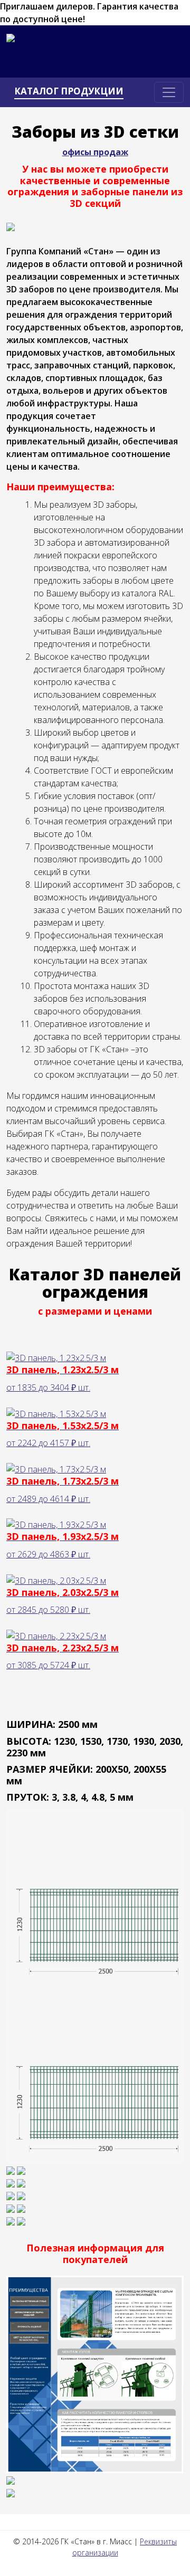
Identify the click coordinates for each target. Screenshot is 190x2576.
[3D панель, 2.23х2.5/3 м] (21, 2220)
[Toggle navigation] (169, 92)
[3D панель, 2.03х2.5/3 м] (21, 2208)
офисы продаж (95, 152)
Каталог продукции (69, 91)
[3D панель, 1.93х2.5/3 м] (21, 2195)
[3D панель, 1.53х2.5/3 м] (21, 2170)
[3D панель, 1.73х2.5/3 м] (21, 2182)
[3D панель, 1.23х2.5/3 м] (95, 2074)
